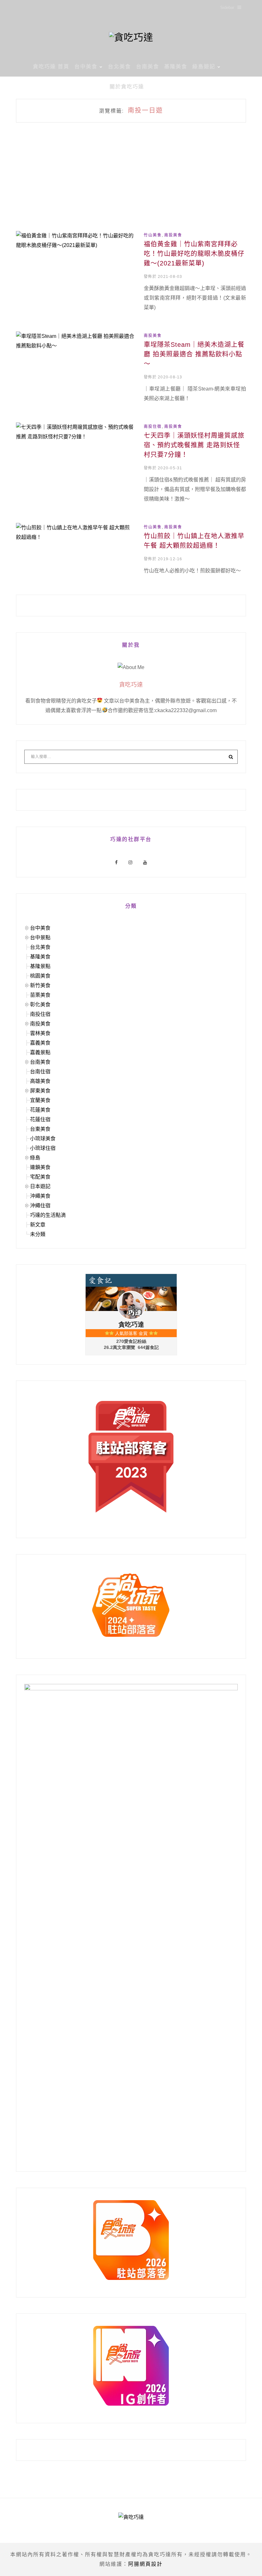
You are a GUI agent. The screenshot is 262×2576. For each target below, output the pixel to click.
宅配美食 (40, 1177)
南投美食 (173, 235)
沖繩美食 (40, 1196)
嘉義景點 (40, 1052)
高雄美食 (40, 1081)
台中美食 (86, 67)
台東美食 (40, 1129)
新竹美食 (40, 985)
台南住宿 (40, 1072)
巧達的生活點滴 (48, 1215)
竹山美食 (153, 235)
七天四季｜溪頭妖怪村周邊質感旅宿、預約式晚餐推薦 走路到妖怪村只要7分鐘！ (194, 445)
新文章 (38, 1225)
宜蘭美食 (40, 1100)
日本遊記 (40, 1186)
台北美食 (119, 67)
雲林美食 (40, 1033)
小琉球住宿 (43, 1148)
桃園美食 (40, 976)
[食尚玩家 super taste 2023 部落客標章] (131, 1457)
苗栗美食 (40, 995)
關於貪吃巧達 (127, 87)
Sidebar (227, 7)
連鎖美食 (40, 1167)
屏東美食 (40, 1091)
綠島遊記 (204, 67)
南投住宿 (153, 427)
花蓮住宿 (40, 1119)
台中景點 (40, 938)
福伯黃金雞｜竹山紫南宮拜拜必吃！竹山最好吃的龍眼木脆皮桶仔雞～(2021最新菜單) (194, 254)
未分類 (38, 1234)
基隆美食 (176, 67)
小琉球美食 (43, 1139)
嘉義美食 (40, 1043)
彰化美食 (40, 1005)
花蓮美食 (40, 1110)
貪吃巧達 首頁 (51, 67)
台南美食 (148, 67)
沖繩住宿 (40, 1206)
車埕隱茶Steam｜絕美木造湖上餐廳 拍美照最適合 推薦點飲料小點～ (194, 354)
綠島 (35, 1158)
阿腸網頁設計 (145, 2564)
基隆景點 (40, 966)
